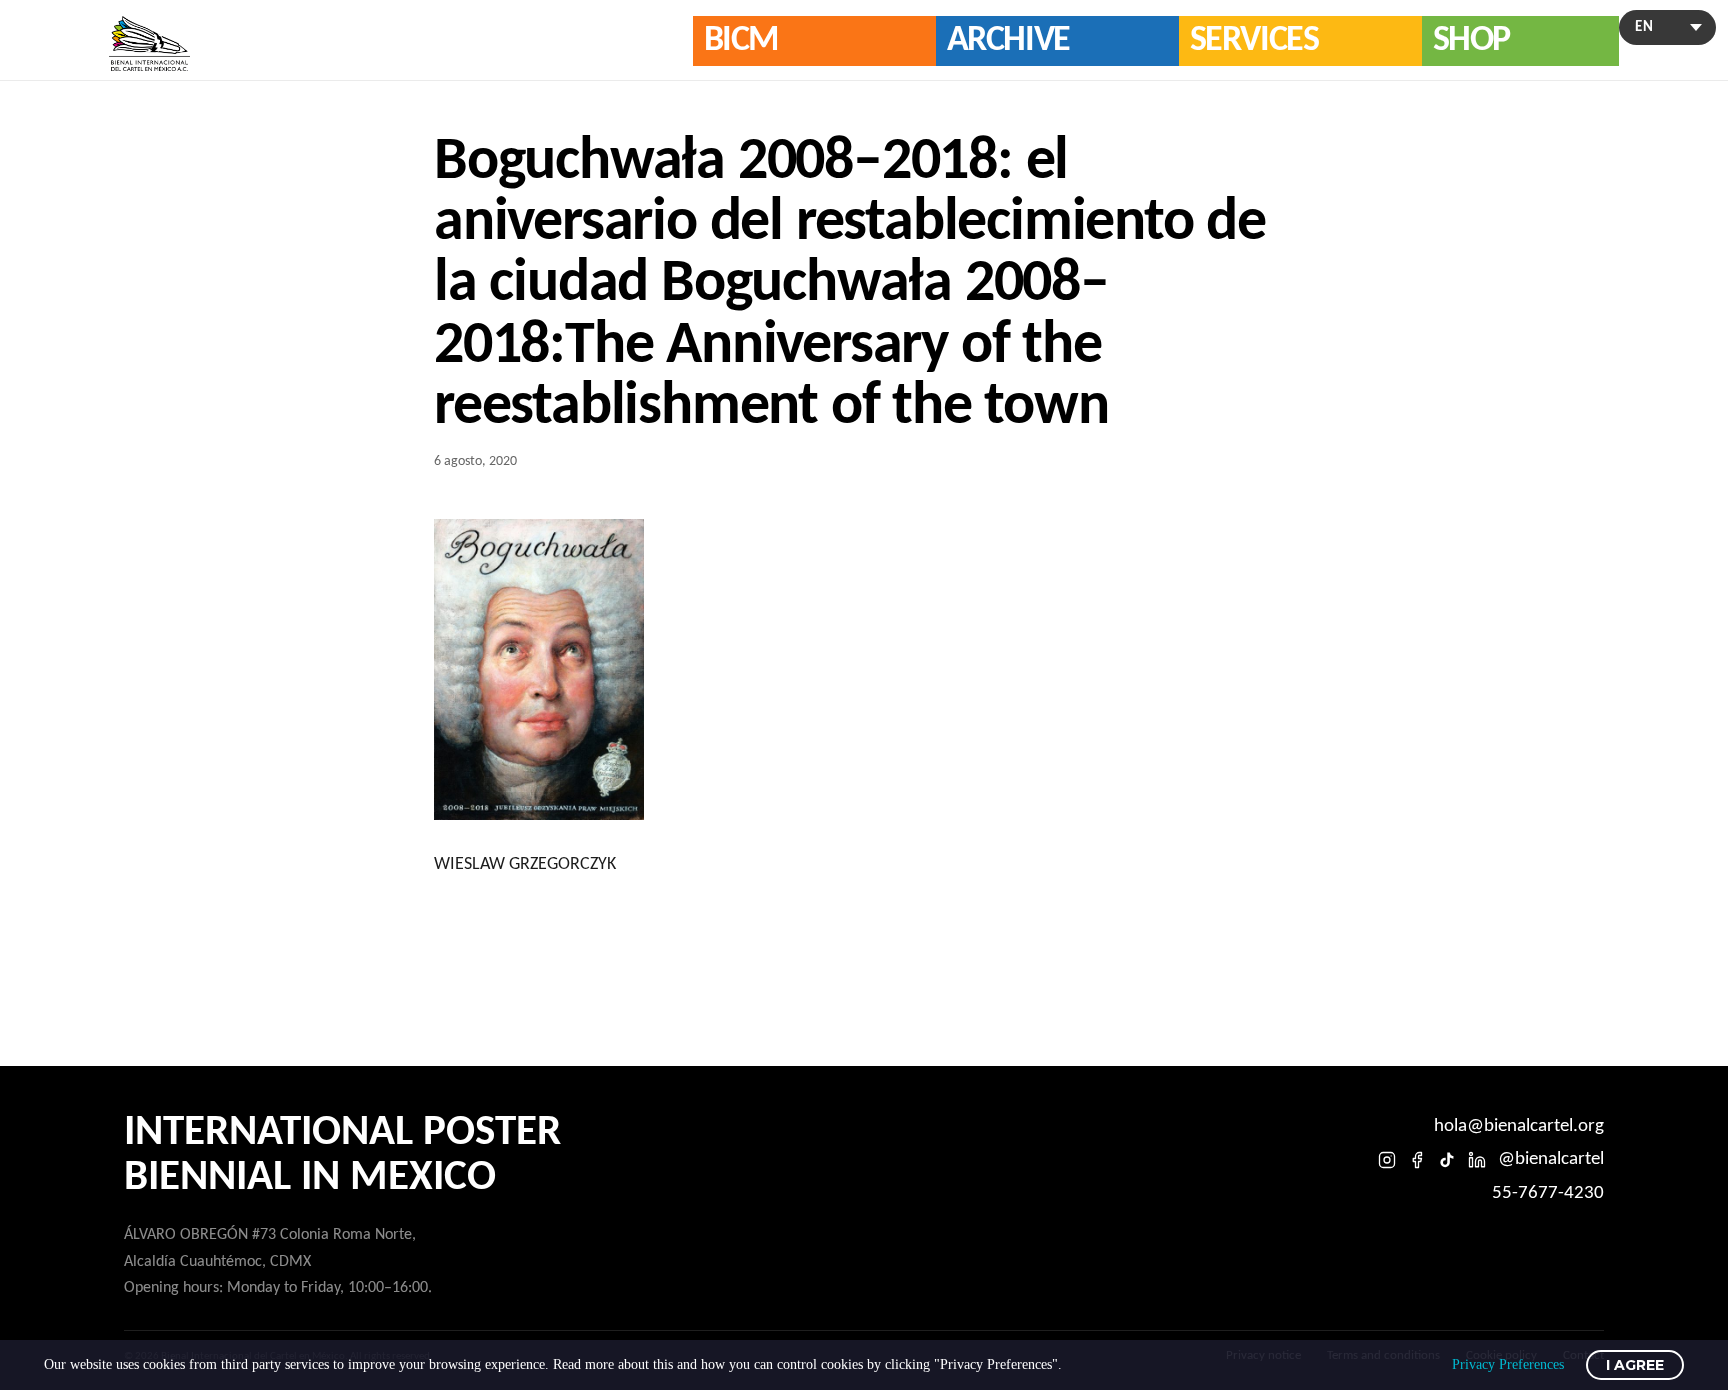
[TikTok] (1447, 1160)
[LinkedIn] (1477, 1160)
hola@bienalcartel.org (1519, 1126)
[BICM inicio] (149, 43)
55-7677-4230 (1548, 1193)
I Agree (1635, 1365)
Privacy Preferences (1508, 1364)
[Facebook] (1417, 1160)
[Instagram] (1387, 1160)
